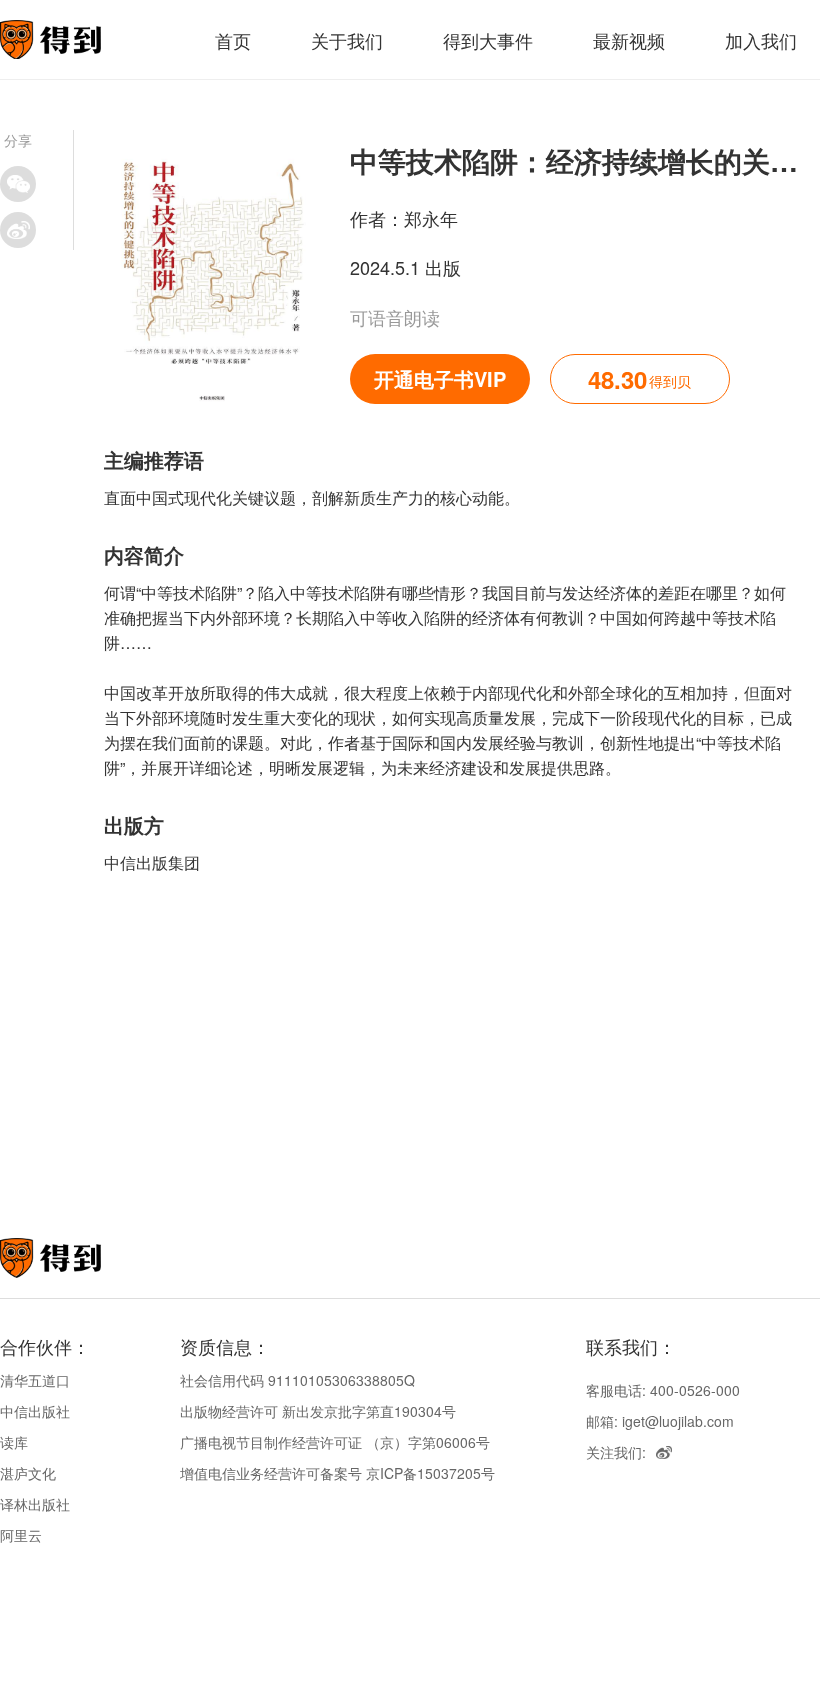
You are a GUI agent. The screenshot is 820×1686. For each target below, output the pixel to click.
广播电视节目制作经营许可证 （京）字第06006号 (335, 1442)
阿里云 (21, 1535)
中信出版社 (35, 1411)
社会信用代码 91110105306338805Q (297, 1380)
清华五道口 (35, 1380)
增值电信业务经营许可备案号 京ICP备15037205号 (337, 1473)
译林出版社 (35, 1504)
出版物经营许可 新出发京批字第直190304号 (318, 1411)
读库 (14, 1442)
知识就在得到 (77, 1258)
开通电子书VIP (440, 378)
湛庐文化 (28, 1473)
